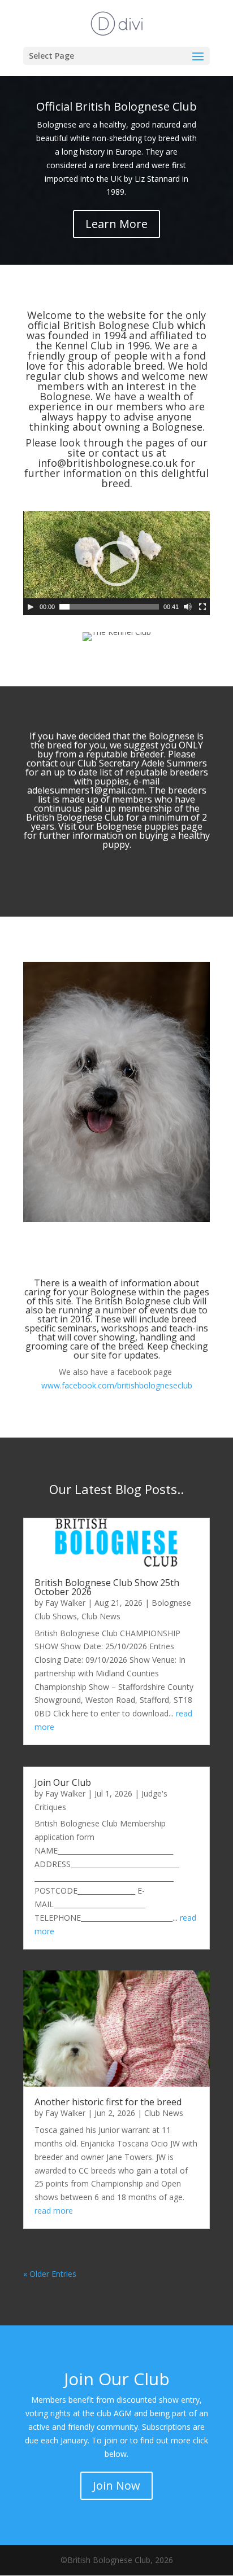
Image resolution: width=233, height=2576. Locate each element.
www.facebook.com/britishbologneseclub (117, 1385)
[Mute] (188, 607)
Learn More (116, 224)
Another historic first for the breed (108, 2102)
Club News (101, 1616)
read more (54, 2211)
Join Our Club (63, 1782)
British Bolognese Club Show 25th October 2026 (107, 1587)
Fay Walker (65, 1603)
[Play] (31, 607)
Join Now (116, 2485)
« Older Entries (50, 2274)
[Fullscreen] (202, 607)
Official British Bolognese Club (116, 106)
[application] (116, 563)
